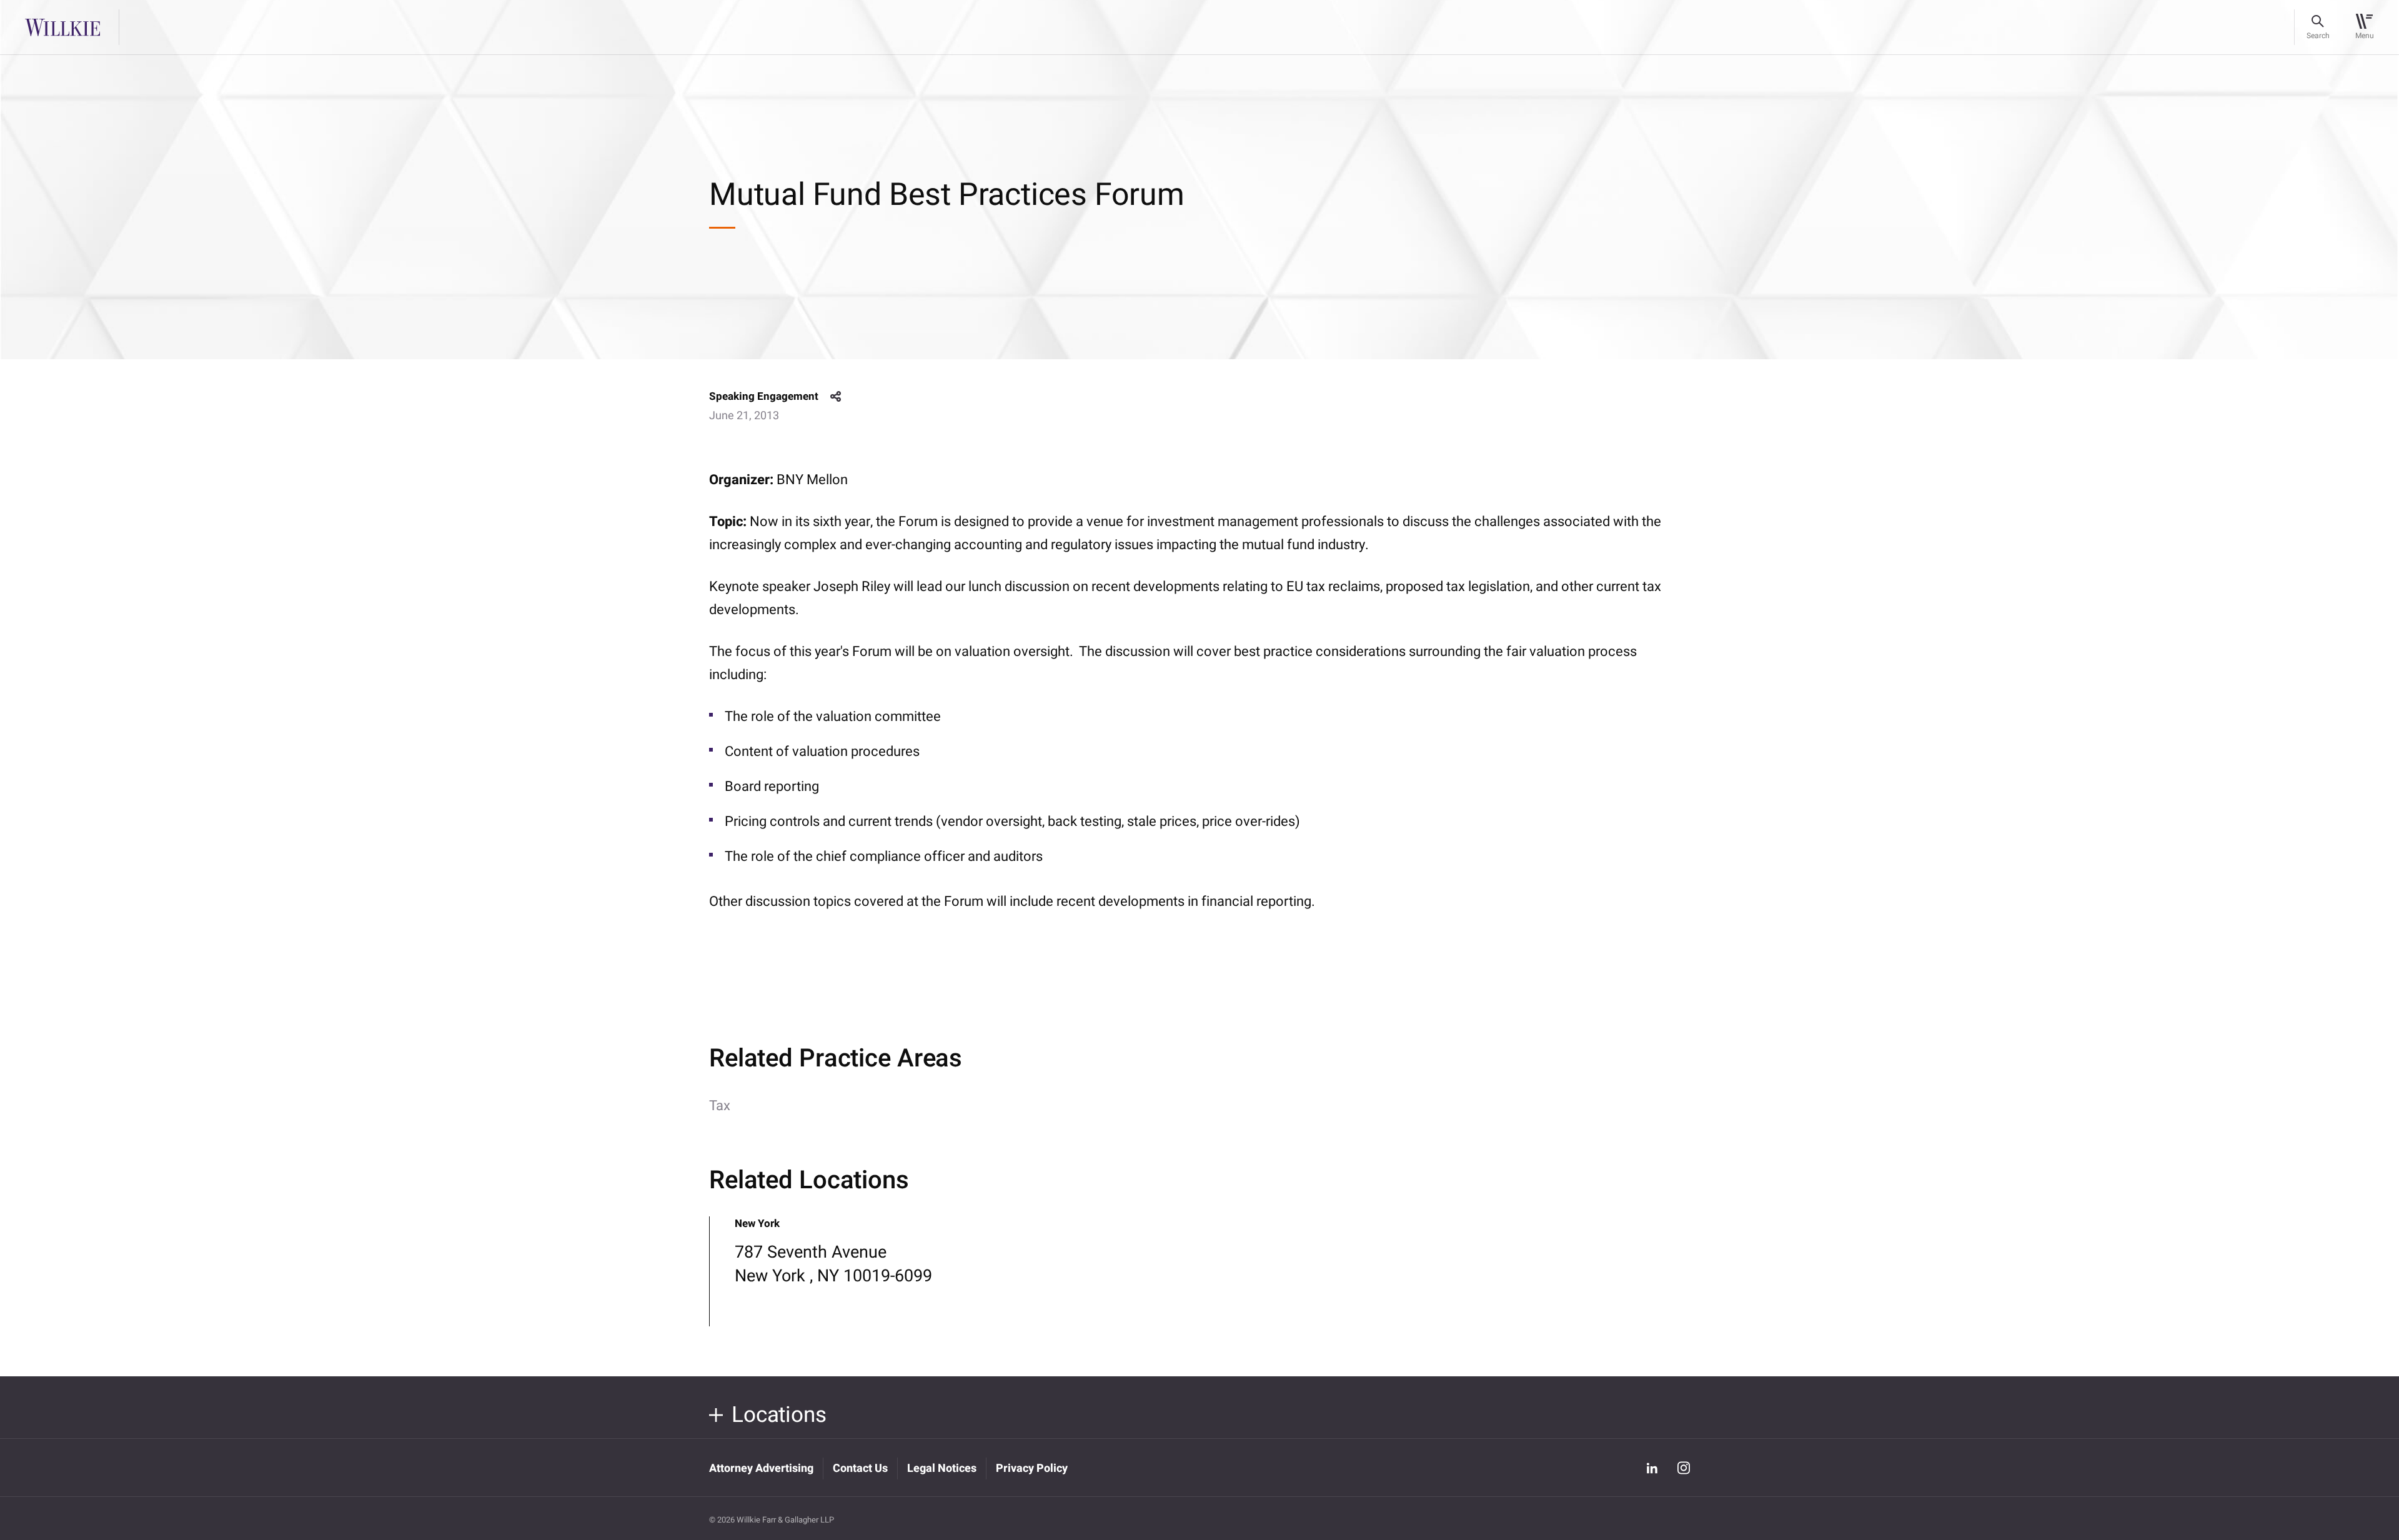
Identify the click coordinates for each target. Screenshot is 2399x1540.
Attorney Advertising (761, 1468)
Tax (720, 1106)
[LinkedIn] (1652, 1468)
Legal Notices (942, 1468)
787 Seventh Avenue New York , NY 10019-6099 (833, 1264)
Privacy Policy (1032, 1468)
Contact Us (860, 1468)
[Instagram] (1684, 1468)
